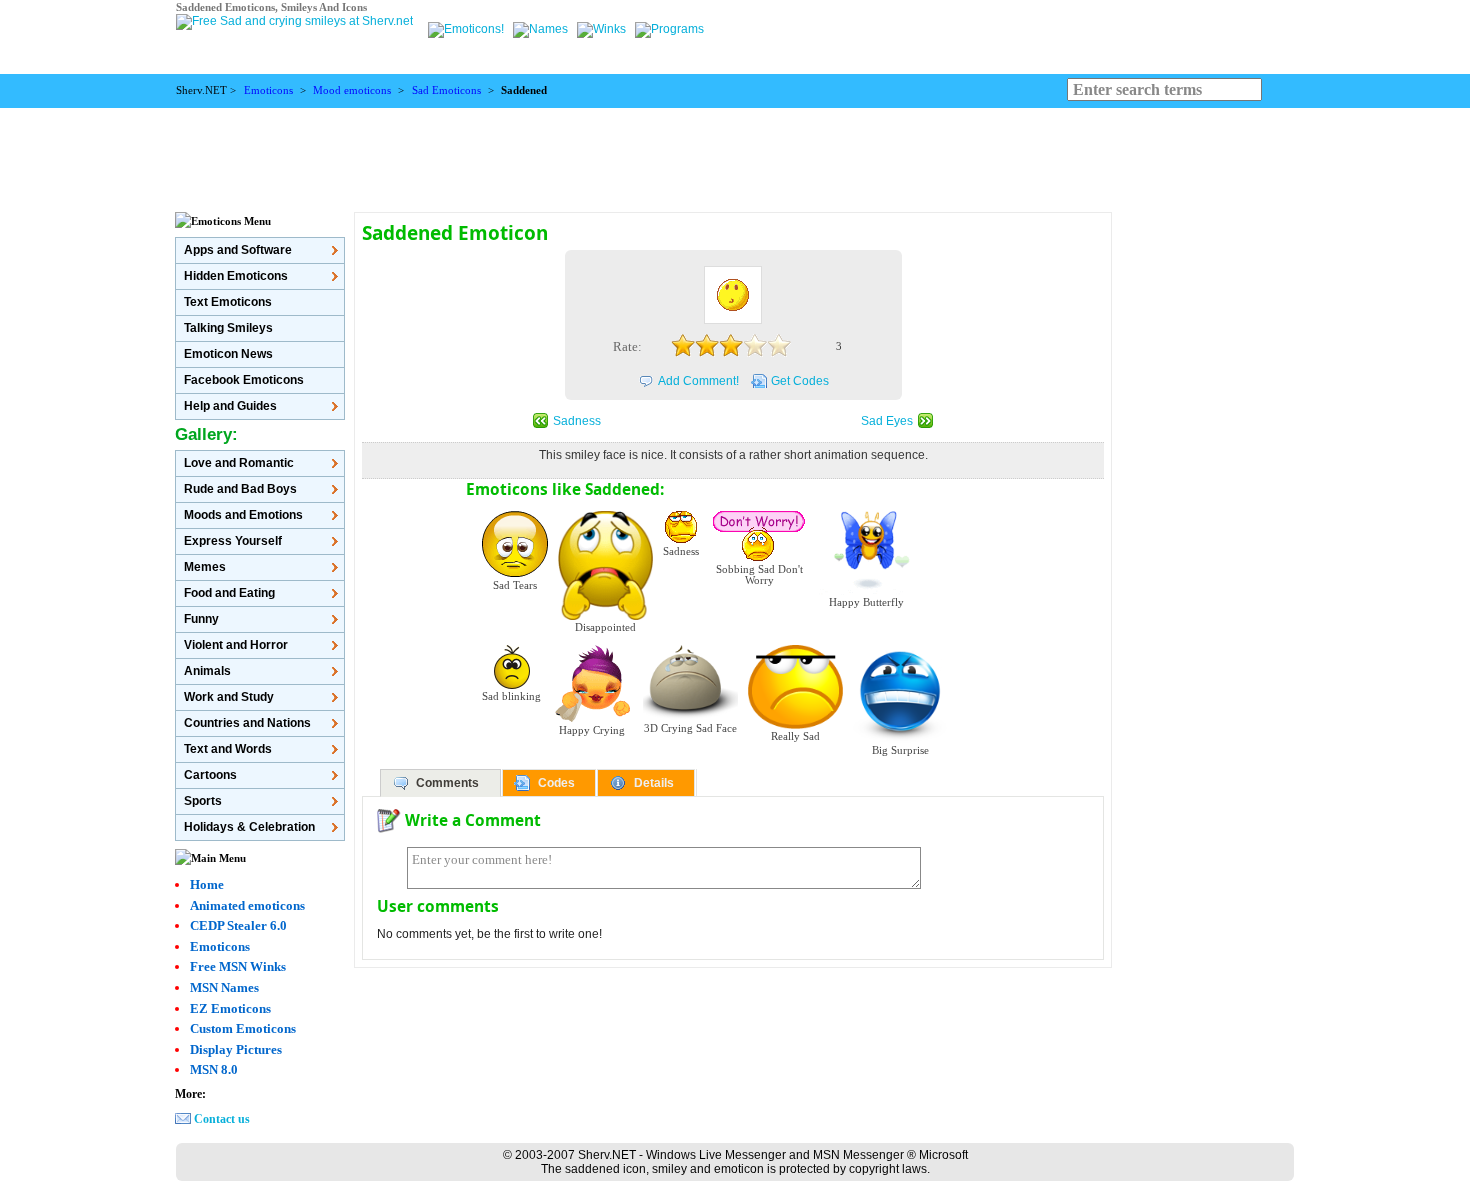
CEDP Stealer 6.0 (238, 925)
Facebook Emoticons (244, 380)
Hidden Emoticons (236, 276)
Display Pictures (236, 1049)
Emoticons (268, 90)
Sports (203, 801)
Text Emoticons (228, 302)
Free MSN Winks (238, 966)
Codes (556, 783)
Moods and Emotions (243, 515)
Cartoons (210, 775)
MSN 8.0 (214, 1069)
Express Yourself (233, 541)
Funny (201, 619)
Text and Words (228, 749)
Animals (207, 671)
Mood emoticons (352, 90)
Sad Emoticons (446, 90)
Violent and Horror (236, 645)
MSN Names (224, 987)
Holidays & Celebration (249, 827)
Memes (205, 567)
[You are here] (467, 29)
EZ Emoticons (230, 1008)
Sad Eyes (887, 421)
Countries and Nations (247, 723)
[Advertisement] (735, 153)
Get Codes (800, 381)
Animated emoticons (247, 905)
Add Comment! (698, 381)
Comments (447, 783)
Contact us (222, 1119)
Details (654, 783)
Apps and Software (238, 250)
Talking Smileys (228, 328)
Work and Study (229, 697)
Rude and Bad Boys (240, 489)
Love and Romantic (239, 463)
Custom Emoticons (243, 1028)
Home (207, 884)
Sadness (577, 421)
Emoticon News (228, 354)
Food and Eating (229, 593)
